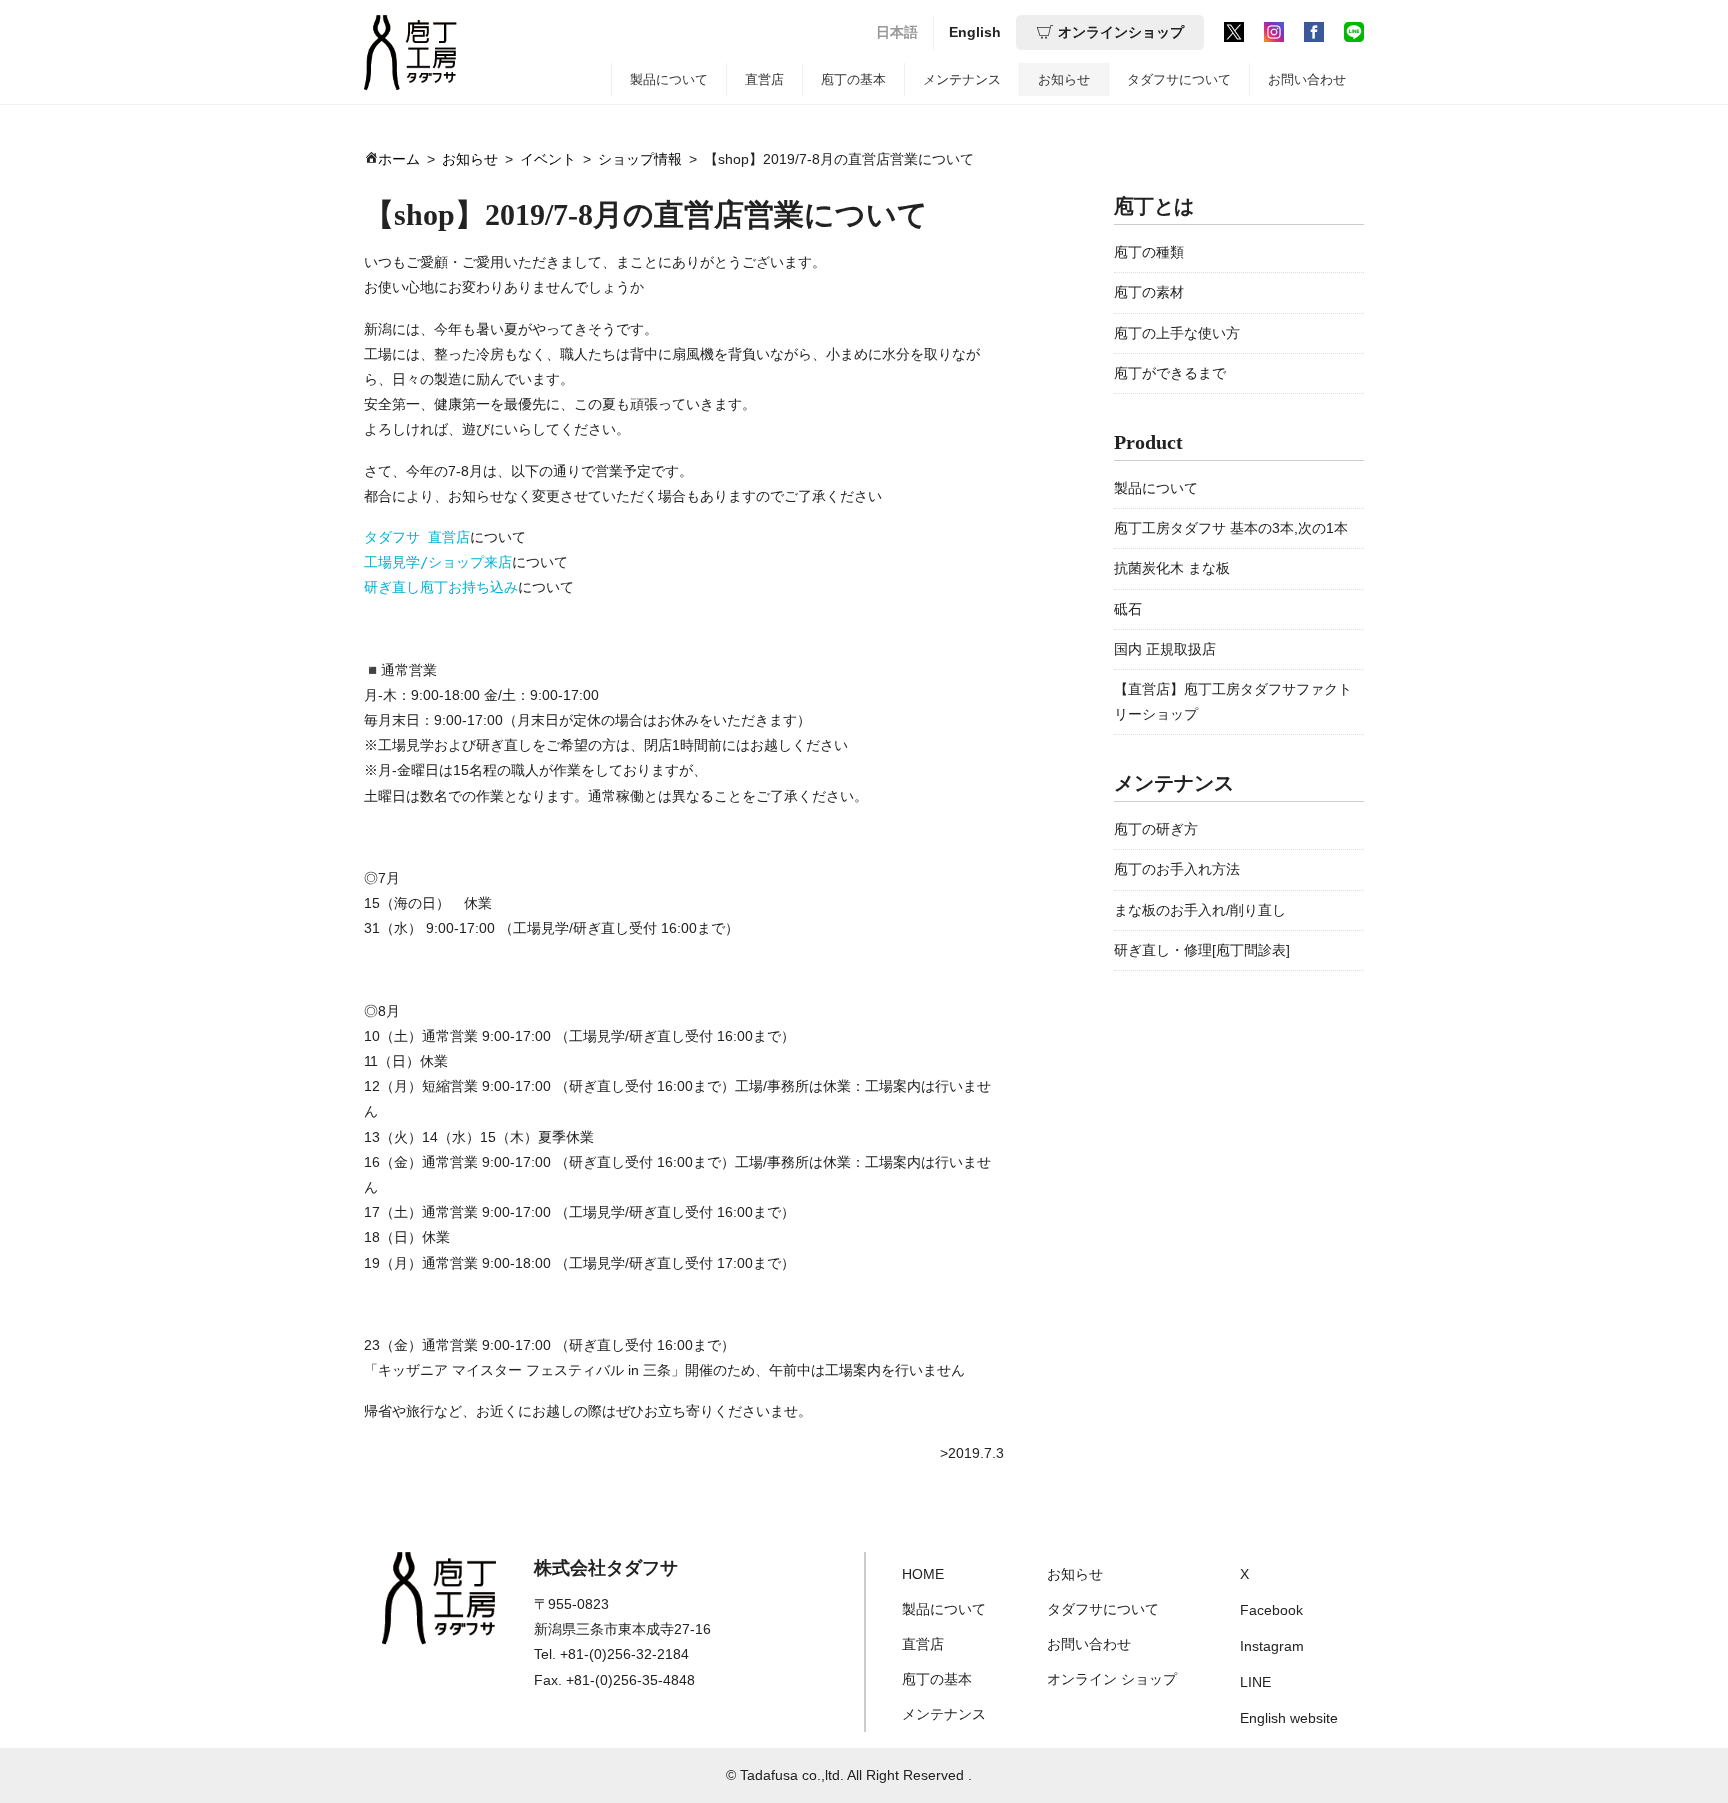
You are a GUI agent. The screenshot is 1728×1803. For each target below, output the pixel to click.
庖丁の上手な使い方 (1177, 333)
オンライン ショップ (1112, 1679)
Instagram (1272, 1646)
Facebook (1271, 1610)
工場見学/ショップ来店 (438, 562)
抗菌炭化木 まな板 (1172, 568)
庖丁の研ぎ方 (1156, 829)
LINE (1255, 1682)
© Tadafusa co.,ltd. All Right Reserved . (849, 1775)
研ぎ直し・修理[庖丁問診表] (1202, 950)
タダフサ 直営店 (417, 537)
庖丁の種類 (1149, 252)
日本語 (897, 32)
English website (1289, 1718)
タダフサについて (1179, 79)
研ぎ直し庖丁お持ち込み (441, 587)
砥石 (1128, 609)
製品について (669, 79)
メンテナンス (962, 79)
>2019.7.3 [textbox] (972, 1453)
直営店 (764, 79)
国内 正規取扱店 (1165, 649)
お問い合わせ (1307, 79)
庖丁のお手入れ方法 (1177, 869)
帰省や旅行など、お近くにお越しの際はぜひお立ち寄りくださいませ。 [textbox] (588, 1411)
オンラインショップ (1121, 32)
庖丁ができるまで (1170, 373)
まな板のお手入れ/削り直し (1200, 910)
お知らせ (1064, 79)
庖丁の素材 (1149, 292)
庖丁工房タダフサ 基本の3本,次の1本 (1231, 528)
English (975, 32)
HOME (923, 1574)
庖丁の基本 (853, 79)
